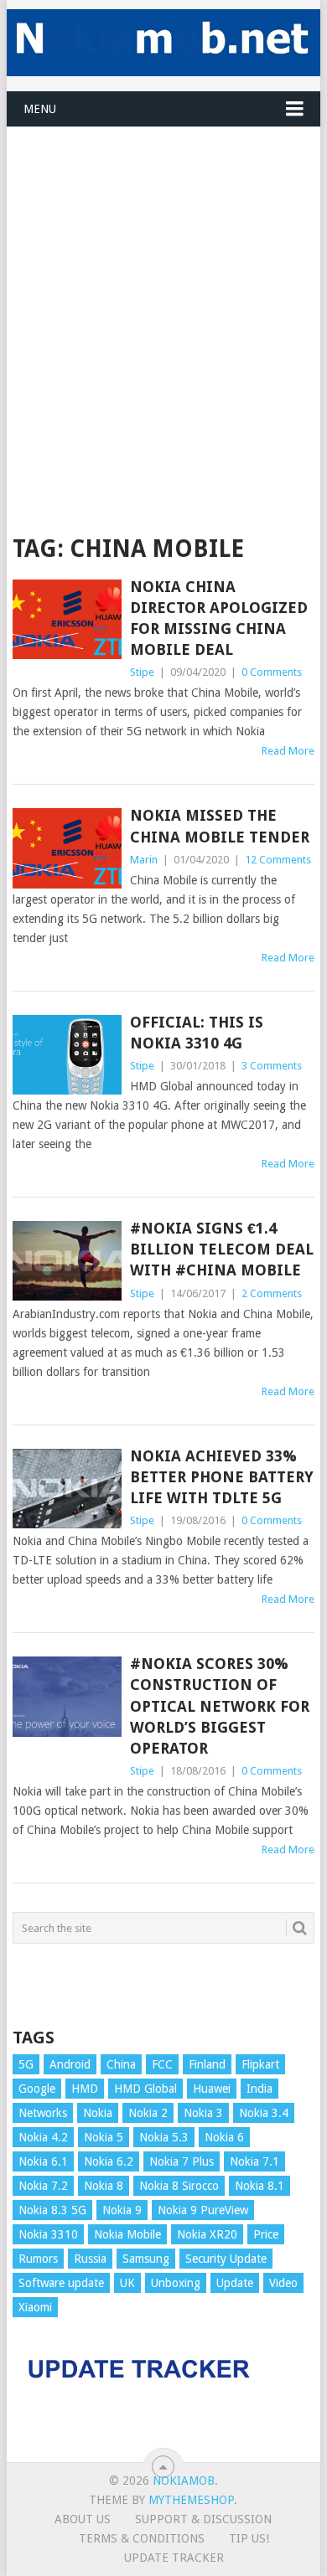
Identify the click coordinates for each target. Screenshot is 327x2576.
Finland (207, 2064)
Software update (61, 2283)
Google (37, 2089)
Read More (288, 751)
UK (127, 2283)
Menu (40, 109)
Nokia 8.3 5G (52, 2210)
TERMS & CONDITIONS (142, 2538)
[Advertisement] (163, 291)
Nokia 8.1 (260, 2186)
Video (283, 2283)
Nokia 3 (203, 2113)
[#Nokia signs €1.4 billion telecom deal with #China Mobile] (67, 1261)
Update (235, 2283)
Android (70, 2064)
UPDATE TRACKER (174, 2558)
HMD (85, 2089)
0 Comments (272, 672)
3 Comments (272, 1066)
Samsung (146, 2259)
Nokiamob (184, 2481)
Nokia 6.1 (43, 2161)
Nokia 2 (148, 2113)
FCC (162, 2064)
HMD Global (145, 2089)
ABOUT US (83, 2519)
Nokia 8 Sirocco (179, 2186)
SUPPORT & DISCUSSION (203, 2519)
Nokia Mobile (127, 2234)
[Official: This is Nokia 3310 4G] (67, 1055)
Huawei (212, 2089)
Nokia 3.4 (264, 2113)
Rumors (38, 2259)
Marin (144, 860)
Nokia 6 (224, 2137)
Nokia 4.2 (43, 2137)
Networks (43, 2113)
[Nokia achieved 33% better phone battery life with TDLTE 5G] (67, 1489)
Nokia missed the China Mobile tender (220, 826)
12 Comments (278, 860)
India (260, 2089)
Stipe (142, 672)
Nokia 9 (122, 2210)
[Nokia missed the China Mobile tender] (67, 848)
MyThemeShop (191, 2500)
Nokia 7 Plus (182, 2161)
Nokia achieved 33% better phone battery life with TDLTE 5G (222, 1477)
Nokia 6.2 (109, 2161)
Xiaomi (35, 2307)
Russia (90, 2259)
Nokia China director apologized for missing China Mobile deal (219, 618)
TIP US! (249, 2538)
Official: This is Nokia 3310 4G (197, 1033)
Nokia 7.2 (43, 2186)
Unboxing (176, 2283)
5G (26, 2064)
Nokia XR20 (207, 2234)
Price (266, 2234)
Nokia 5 (104, 2137)
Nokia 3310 (48, 2234)
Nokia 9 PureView (203, 2210)
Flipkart (260, 2064)
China (121, 2064)
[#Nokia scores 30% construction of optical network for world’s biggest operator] (67, 1696)
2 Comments (272, 1293)
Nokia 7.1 (254, 2161)
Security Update (226, 2259)
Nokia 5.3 (164, 2137)
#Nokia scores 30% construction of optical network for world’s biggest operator (220, 1706)
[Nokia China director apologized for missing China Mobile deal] (67, 619)
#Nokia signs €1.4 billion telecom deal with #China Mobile (222, 1249)
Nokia (98, 2113)
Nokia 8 (104, 2186)
